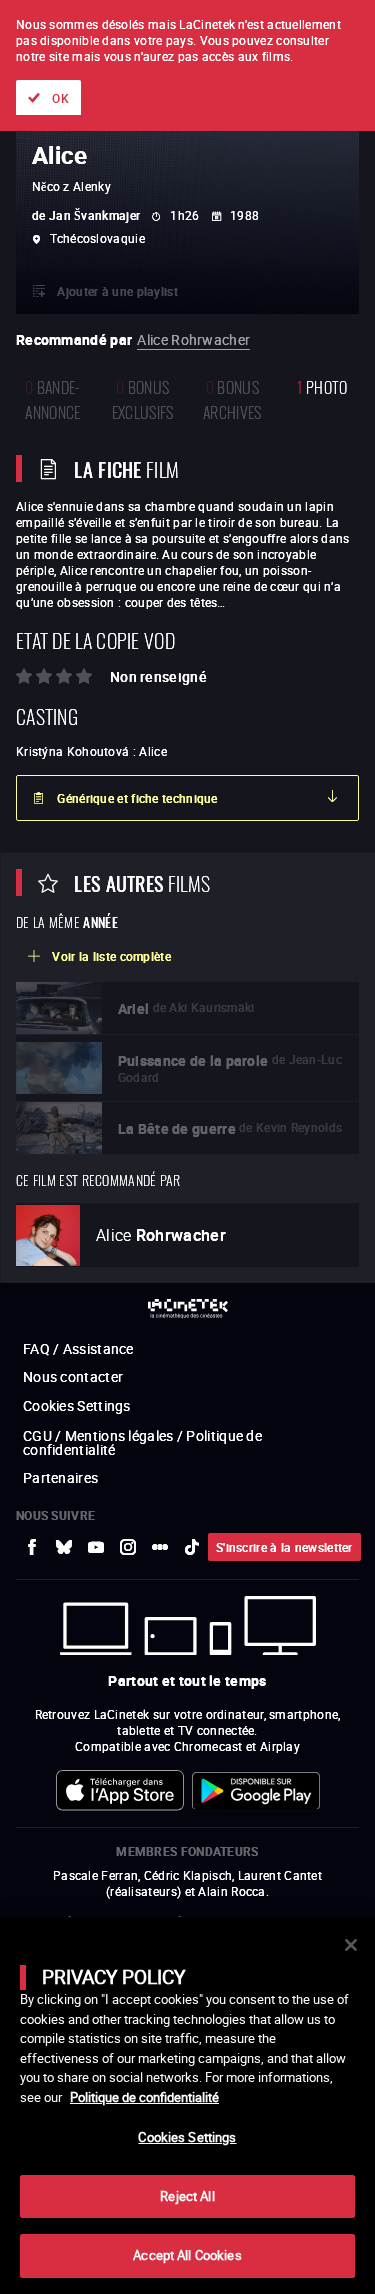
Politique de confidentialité (144, 2097)
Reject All (187, 2196)
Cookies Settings (187, 2137)
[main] (187, 2105)
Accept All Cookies (187, 2255)
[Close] (351, 1945)
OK (60, 98)
